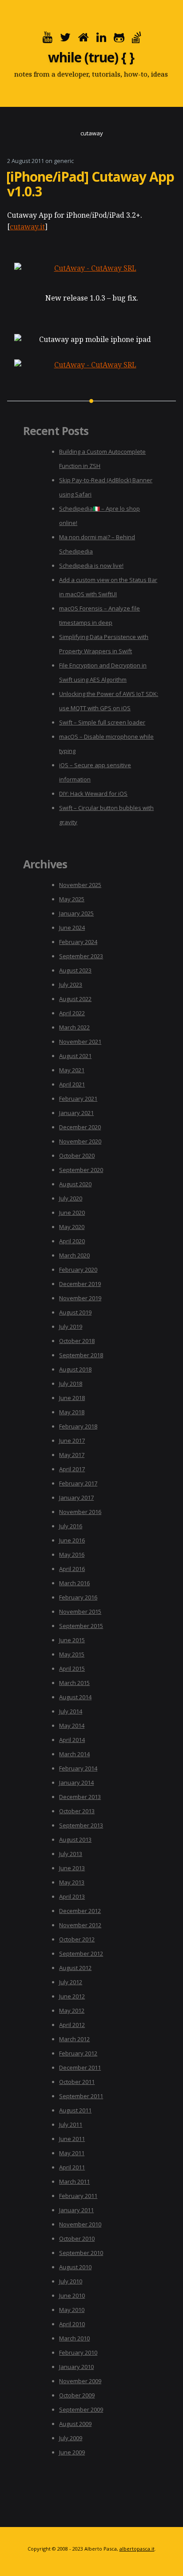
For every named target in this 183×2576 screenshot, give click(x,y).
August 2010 (75, 2267)
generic (64, 161)
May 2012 (72, 2010)
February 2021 (78, 1099)
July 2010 (71, 2281)
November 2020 (80, 1141)
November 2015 (80, 1612)
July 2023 (71, 985)
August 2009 (75, 2424)
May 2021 (72, 1070)
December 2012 (80, 1911)
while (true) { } (91, 57)
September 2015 (81, 1626)
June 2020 (72, 1213)
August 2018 (75, 1369)
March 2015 (74, 1683)
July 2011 (71, 2124)
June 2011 (72, 2139)
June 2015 (72, 1640)
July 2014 (71, 1711)
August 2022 (75, 999)
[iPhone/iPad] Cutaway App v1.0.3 (90, 184)
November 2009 (80, 2381)
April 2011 (72, 2167)
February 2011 (78, 2196)
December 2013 (80, 1797)
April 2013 (72, 1896)
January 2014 (76, 1782)
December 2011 (80, 2067)
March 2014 (74, 1754)
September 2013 (81, 1825)
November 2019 (80, 1298)
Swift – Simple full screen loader (102, 722)
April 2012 (72, 2025)
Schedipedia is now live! (91, 566)
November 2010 (80, 2224)
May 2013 (72, 1882)
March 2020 (74, 1255)
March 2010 (74, 2338)
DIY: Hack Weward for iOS (93, 794)
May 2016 (72, 1555)
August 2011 (75, 2110)
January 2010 (76, 2367)
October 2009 (77, 2395)
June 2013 (72, 1868)
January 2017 (76, 1498)
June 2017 (72, 1441)
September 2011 (81, 2096)
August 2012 (75, 1968)
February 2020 (78, 1270)
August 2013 (75, 1839)
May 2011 (72, 2153)
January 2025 (76, 913)
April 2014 (72, 1740)
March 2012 (74, 2039)
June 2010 (72, 2295)
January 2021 (76, 1113)
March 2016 (74, 1583)
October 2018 (77, 1341)
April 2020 (72, 1241)
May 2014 (72, 1725)
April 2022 (72, 1013)
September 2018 (81, 1355)
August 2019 (75, 1312)
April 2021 (72, 1084)
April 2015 (72, 1668)
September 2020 (81, 1170)
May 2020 (72, 1227)
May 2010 (72, 2310)
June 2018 (72, 1398)
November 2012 (80, 1925)
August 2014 (75, 1697)
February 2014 (78, 1768)
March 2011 (74, 2181)
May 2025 (72, 899)
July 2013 (71, 1854)
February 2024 (78, 942)
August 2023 (75, 970)
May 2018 (72, 1412)
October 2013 (77, 1811)
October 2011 (77, 2082)
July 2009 (71, 2438)
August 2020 (75, 1184)
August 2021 (75, 1056)
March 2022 (74, 1027)
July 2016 (71, 1526)
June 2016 (72, 1540)
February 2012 (78, 2053)
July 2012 (71, 1982)
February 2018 (78, 1426)
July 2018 (71, 1384)
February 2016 (78, 1597)
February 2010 (78, 2352)
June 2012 (72, 1996)
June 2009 (72, 2452)
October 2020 (77, 1156)
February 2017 (78, 1483)
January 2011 (76, 2210)
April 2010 (72, 2324)
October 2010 (77, 2238)
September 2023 (81, 956)
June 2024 (72, 928)
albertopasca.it (137, 2549)
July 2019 (71, 1327)
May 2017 (72, 1455)
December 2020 (80, 1127)
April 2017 (72, 1469)
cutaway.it (27, 227)
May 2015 (72, 1654)
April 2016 (72, 1569)
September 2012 (81, 1953)
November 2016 (80, 1512)
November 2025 (80, 885)
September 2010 (81, 2253)
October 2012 (77, 1939)
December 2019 (80, 1284)
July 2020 (71, 1198)
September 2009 (81, 2409)
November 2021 (80, 1042)
